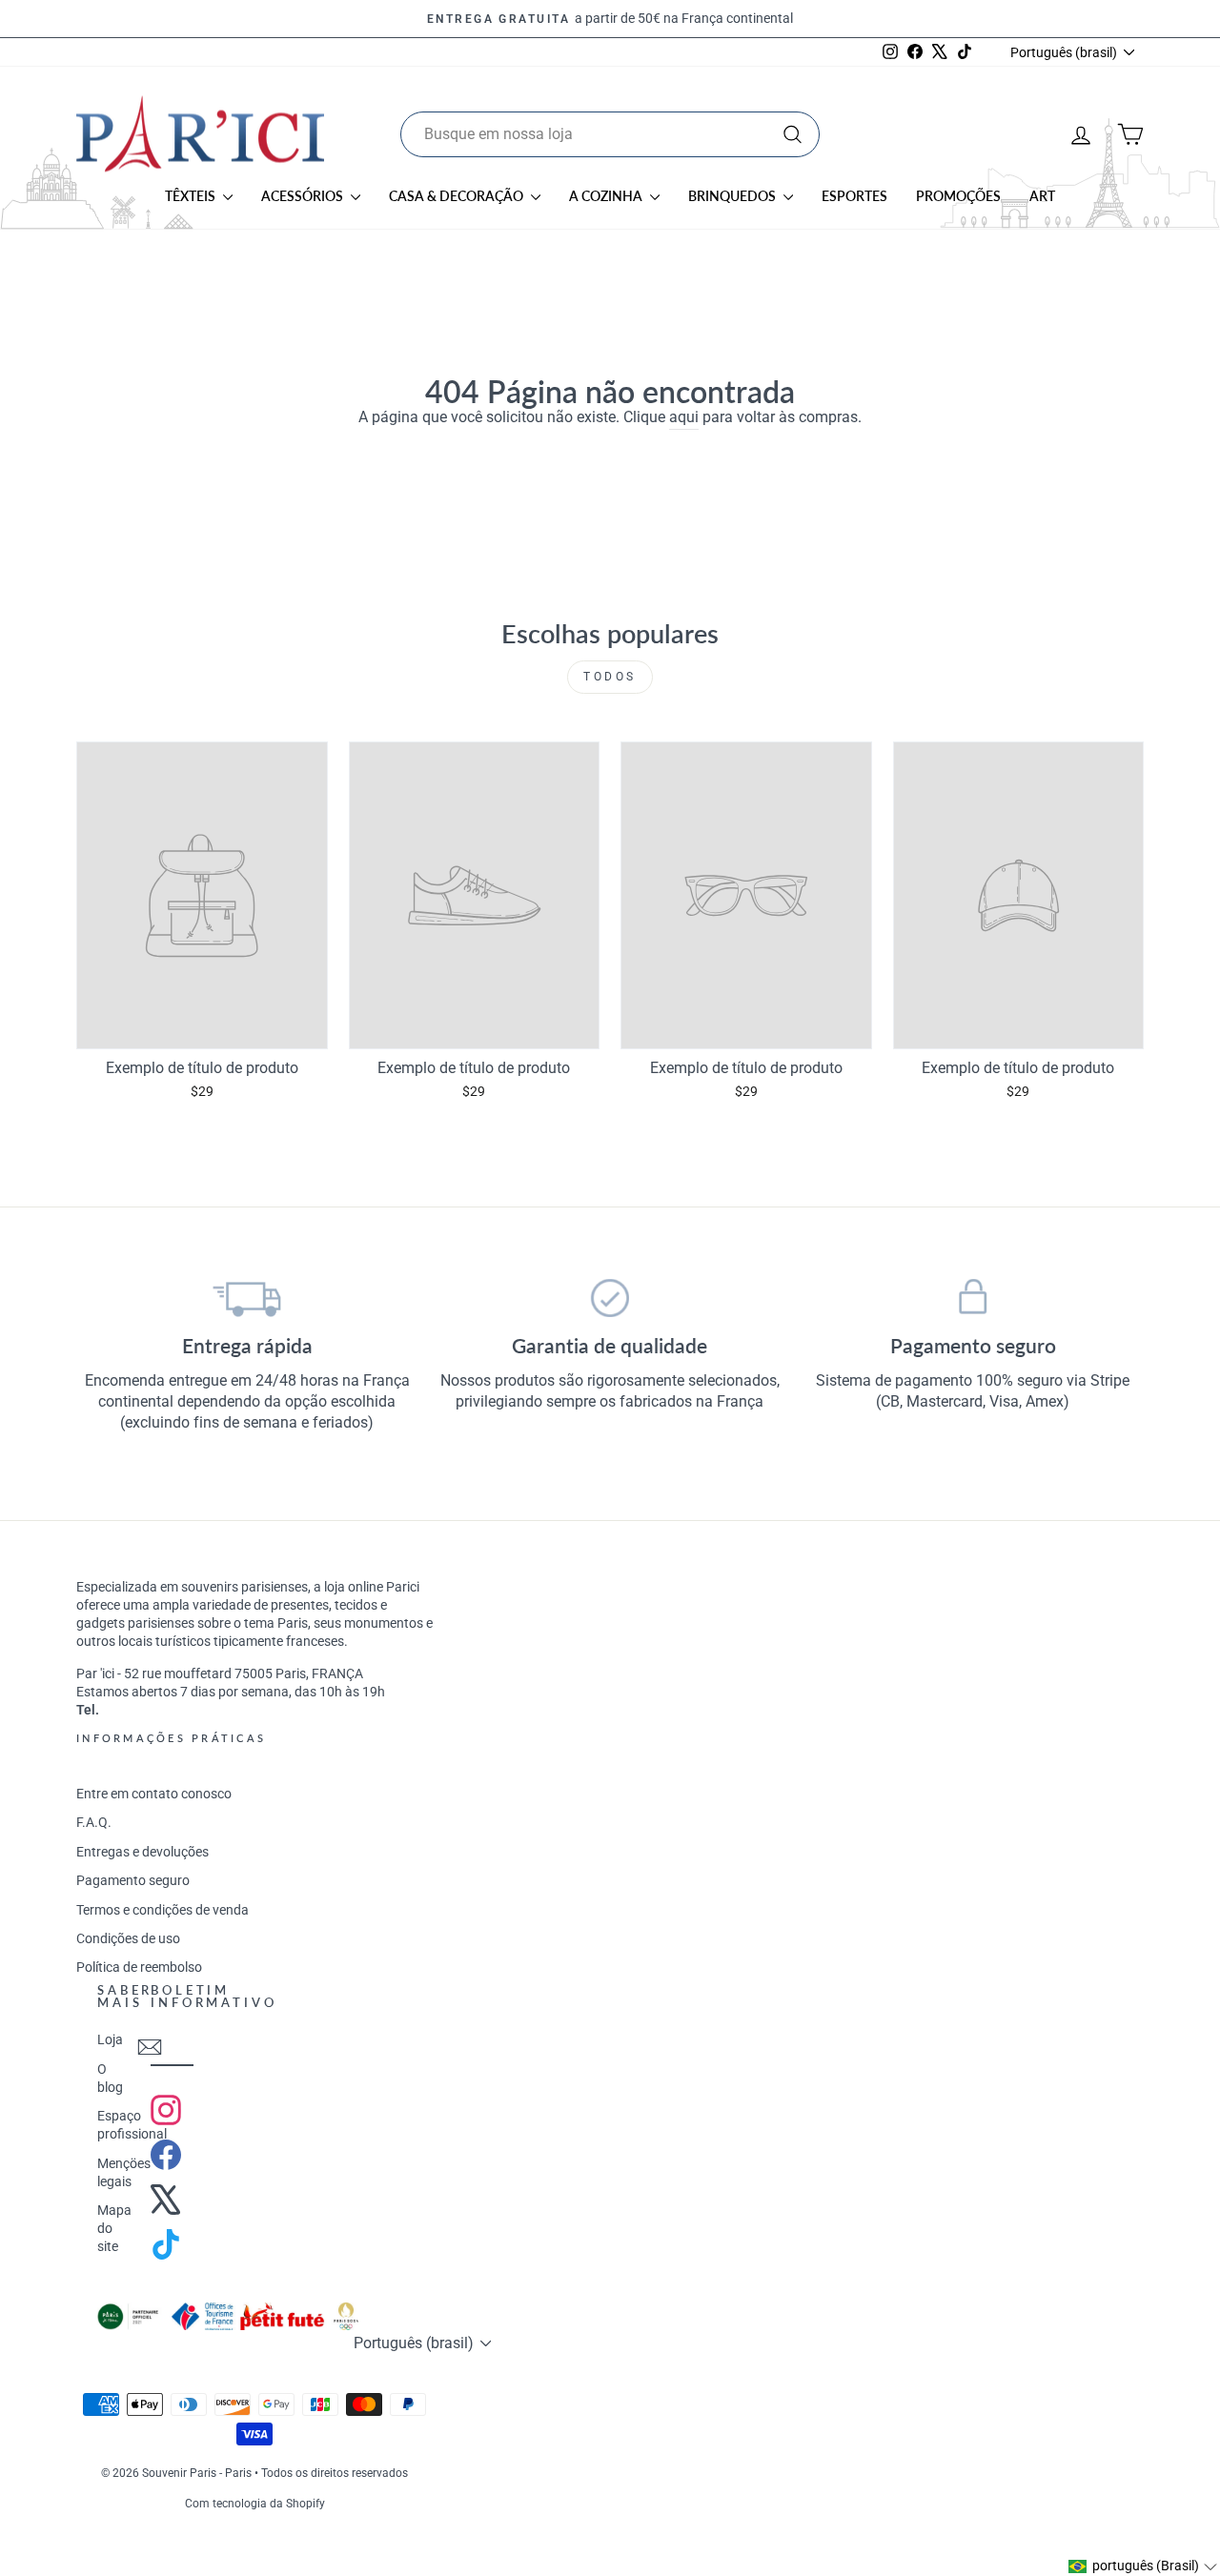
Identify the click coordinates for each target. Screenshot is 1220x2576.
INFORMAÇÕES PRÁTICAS (171, 1738)
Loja (110, 2039)
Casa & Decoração (457, 196)
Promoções (958, 196)
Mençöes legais (124, 2172)
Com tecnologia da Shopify (255, 2504)
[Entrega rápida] (247, 1298)
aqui (684, 417)
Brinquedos (733, 196)
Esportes (854, 196)
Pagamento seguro (133, 1880)
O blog (110, 2078)
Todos (610, 677)
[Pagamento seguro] (973, 1298)
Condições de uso (128, 1938)
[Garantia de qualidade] (610, 1298)
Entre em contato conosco (154, 1794)
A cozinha (607, 196)
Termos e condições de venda (163, 1910)
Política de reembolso (139, 1967)
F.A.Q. (94, 1822)
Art (1042, 196)
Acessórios (304, 196)
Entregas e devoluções (142, 1852)
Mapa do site (114, 2228)
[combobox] (610, 134)
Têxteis (192, 196)
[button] (1143, 2566)
